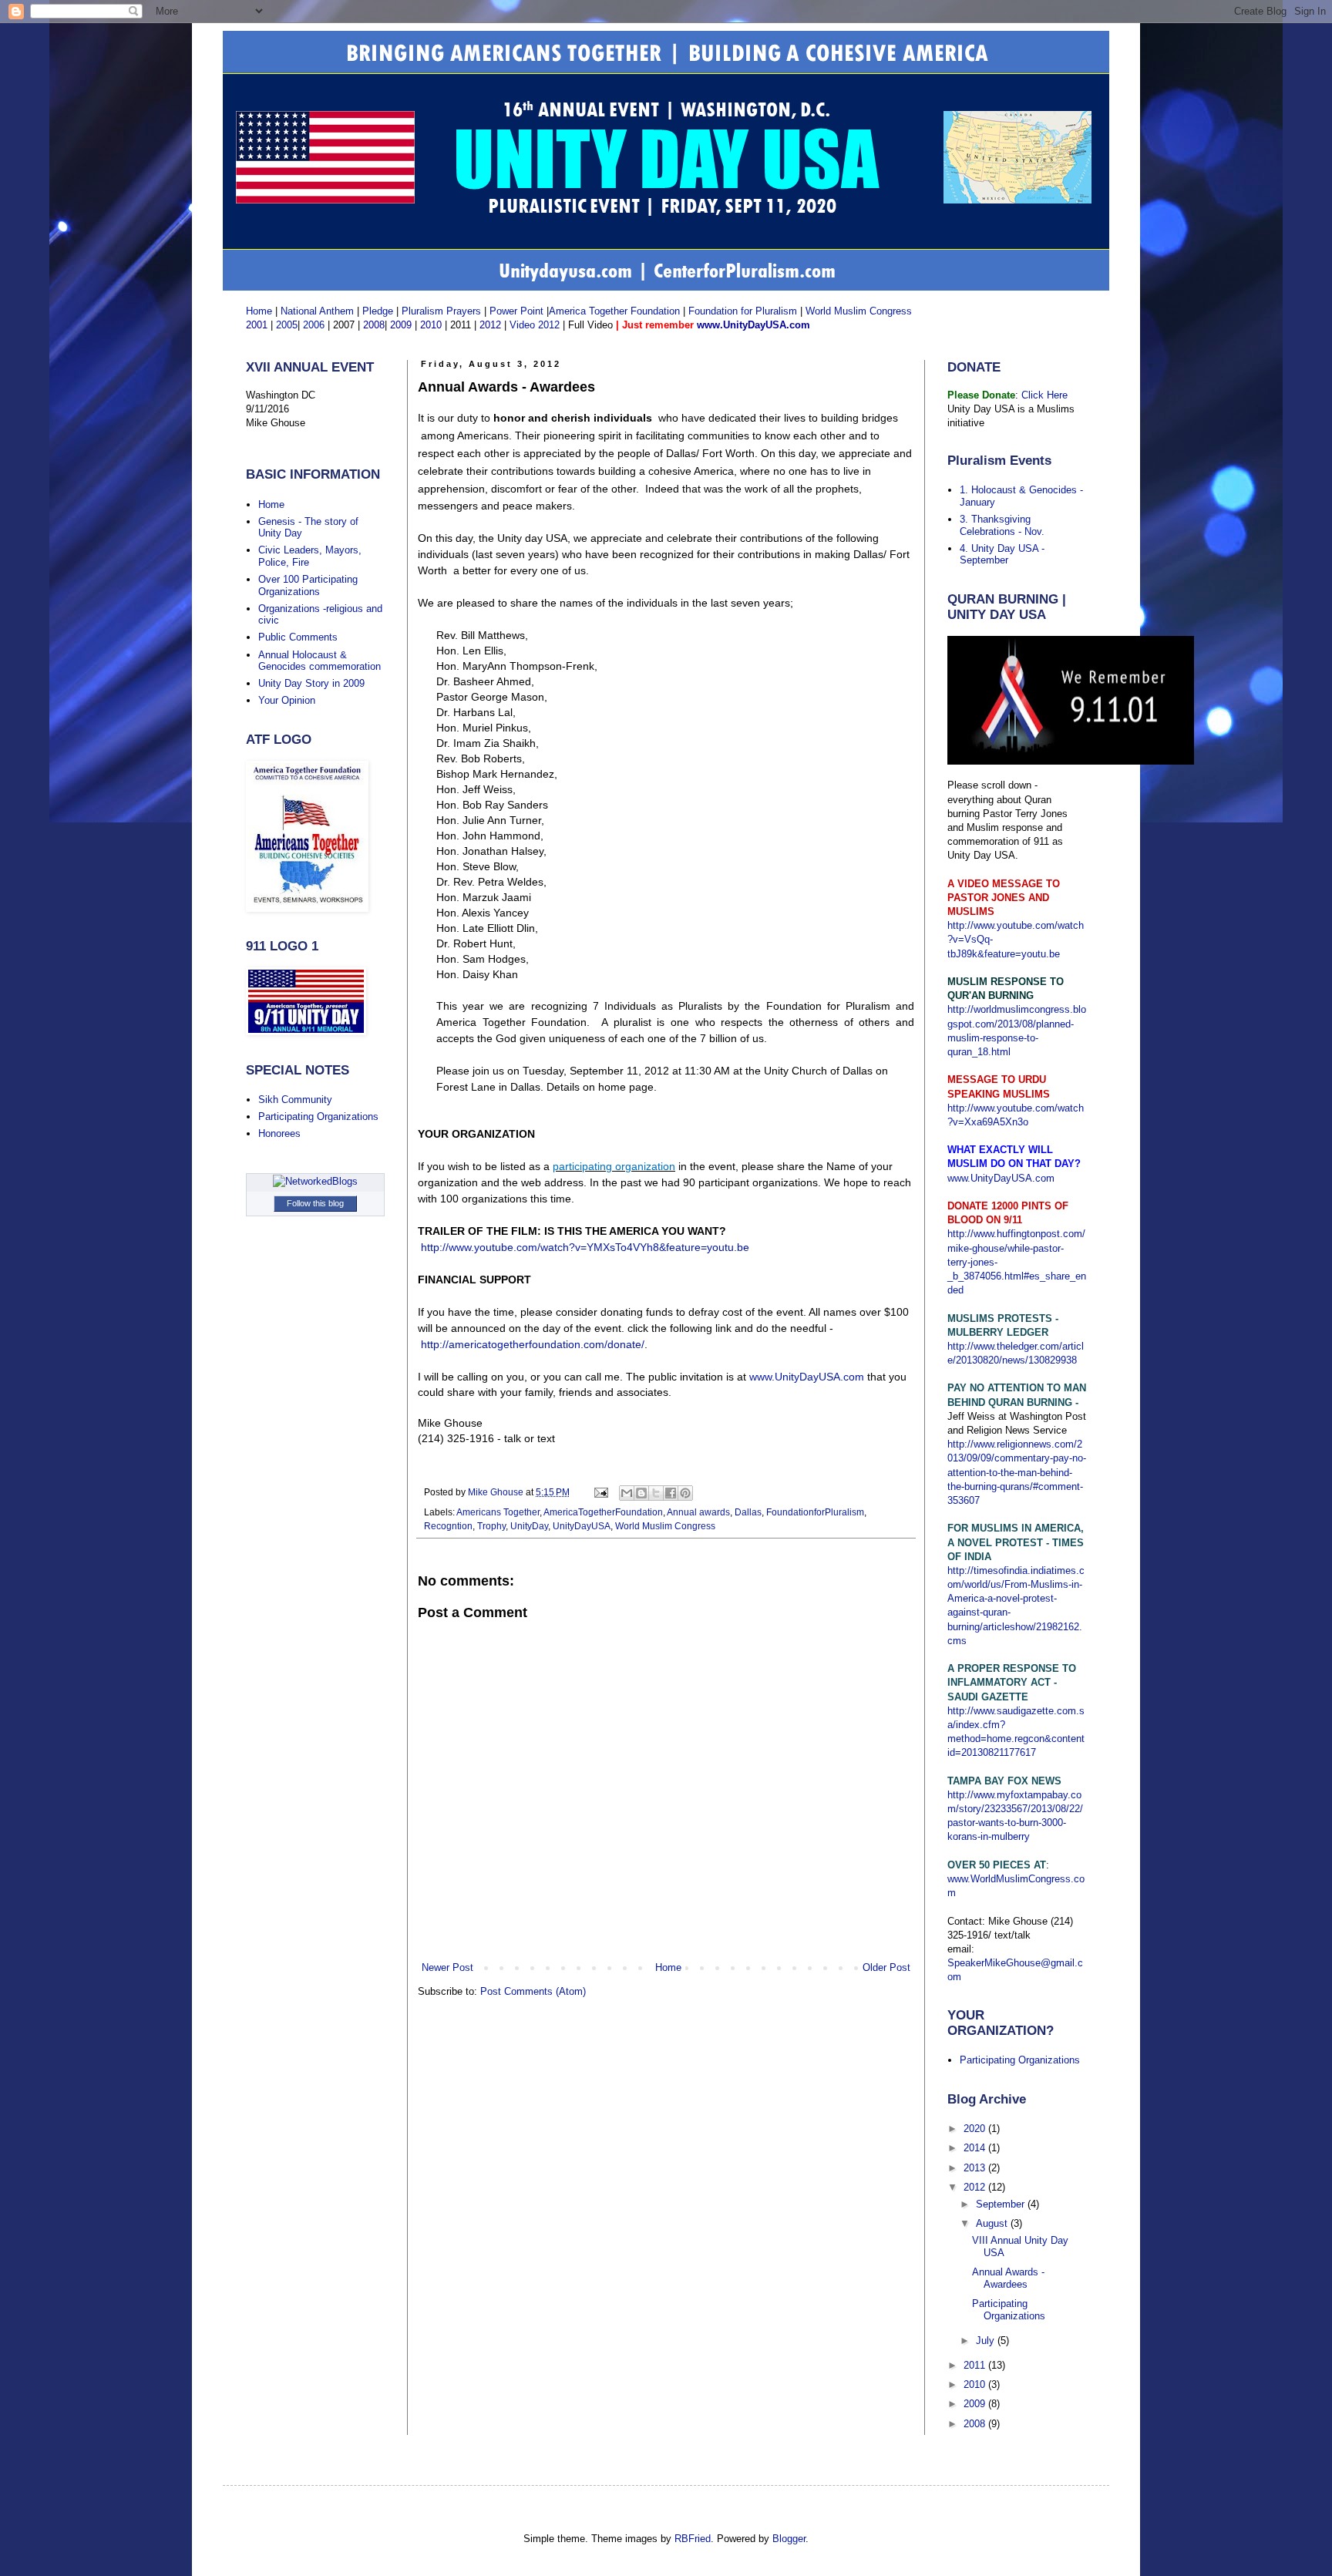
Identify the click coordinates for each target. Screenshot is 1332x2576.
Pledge (379, 311)
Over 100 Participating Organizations (308, 585)
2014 (976, 2148)
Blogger (789, 2539)
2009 (976, 2404)
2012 (976, 2187)
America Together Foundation (614, 311)
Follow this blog (315, 1203)
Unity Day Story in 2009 (311, 683)
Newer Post (447, 1967)
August (993, 2223)
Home (259, 311)
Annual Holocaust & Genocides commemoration (320, 661)
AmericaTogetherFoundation (603, 1512)
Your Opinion (287, 700)
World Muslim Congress (859, 311)
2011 (976, 2365)
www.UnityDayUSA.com (807, 1377)
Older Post (886, 1967)
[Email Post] (600, 1492)
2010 (976, 2384)
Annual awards (698, 1512)
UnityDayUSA (582, 1526)
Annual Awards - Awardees (1008, 2278)
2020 (976, 2129)
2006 (314, 325)
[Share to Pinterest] (685, 1493)
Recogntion (448, 1526)
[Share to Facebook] (671, 1493)
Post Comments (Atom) (533, 1991)
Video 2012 (533, 325)
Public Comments (298, 637)
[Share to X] (656, 1493)
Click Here (1044, 395)
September (1002, 2204)
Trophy (491, 1526)
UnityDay (529, 1526)
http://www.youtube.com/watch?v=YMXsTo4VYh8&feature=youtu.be (585, 1247)
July (987, 2341)
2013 (976, 2168)
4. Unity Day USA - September (1002, 555)
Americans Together (498, 1512)
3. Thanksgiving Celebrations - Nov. (1002, 525)
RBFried (693, 2539)
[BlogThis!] (641, 1493)
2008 (976, 2424)
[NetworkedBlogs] (315, 1181)
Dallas (748, 1512)
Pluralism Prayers (441, 311)
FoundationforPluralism (815, 1512)
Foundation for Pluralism (744, 311)
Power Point (516, 311)
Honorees (279, 1133)
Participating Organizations (318, 1116)
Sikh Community (295, 1100)
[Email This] (627, 1493)
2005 (287, 325)
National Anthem (317, 311)
